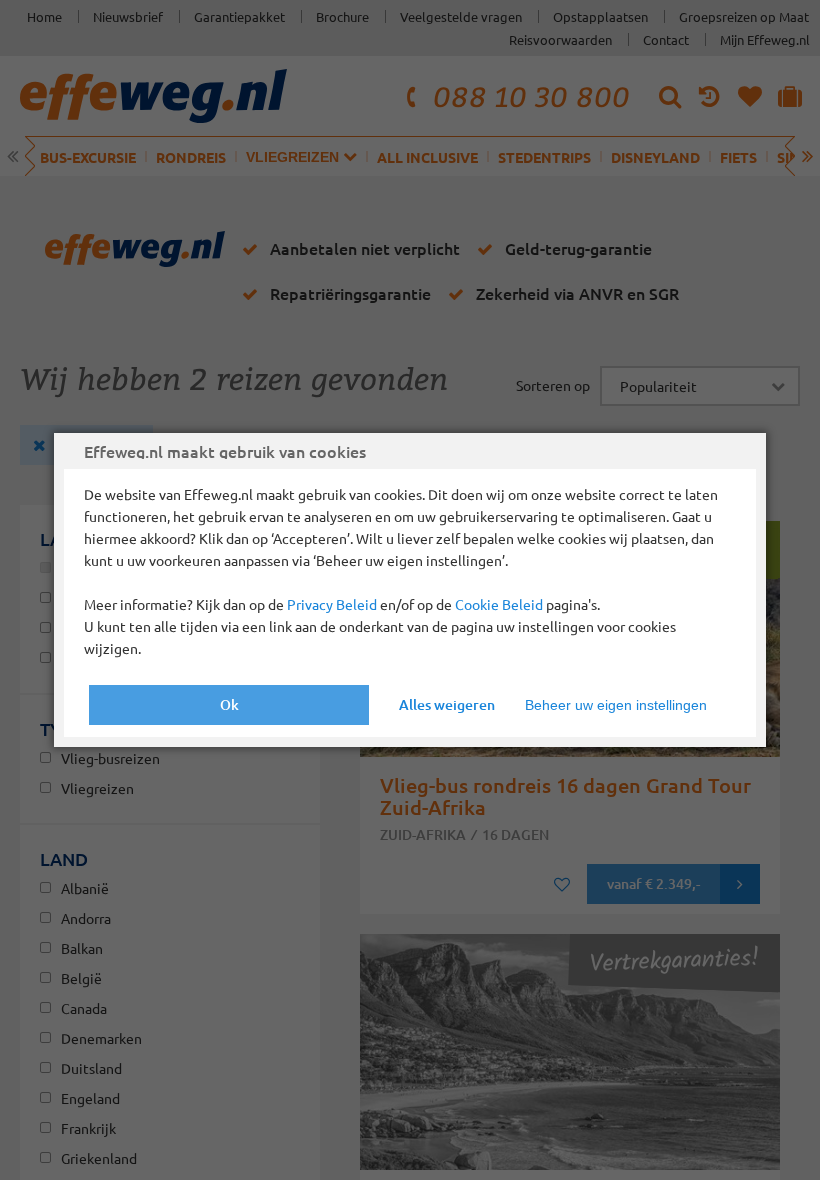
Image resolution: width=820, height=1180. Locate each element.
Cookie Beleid (499, 604)
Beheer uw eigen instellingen (616, 705)
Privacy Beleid (332, 604)
